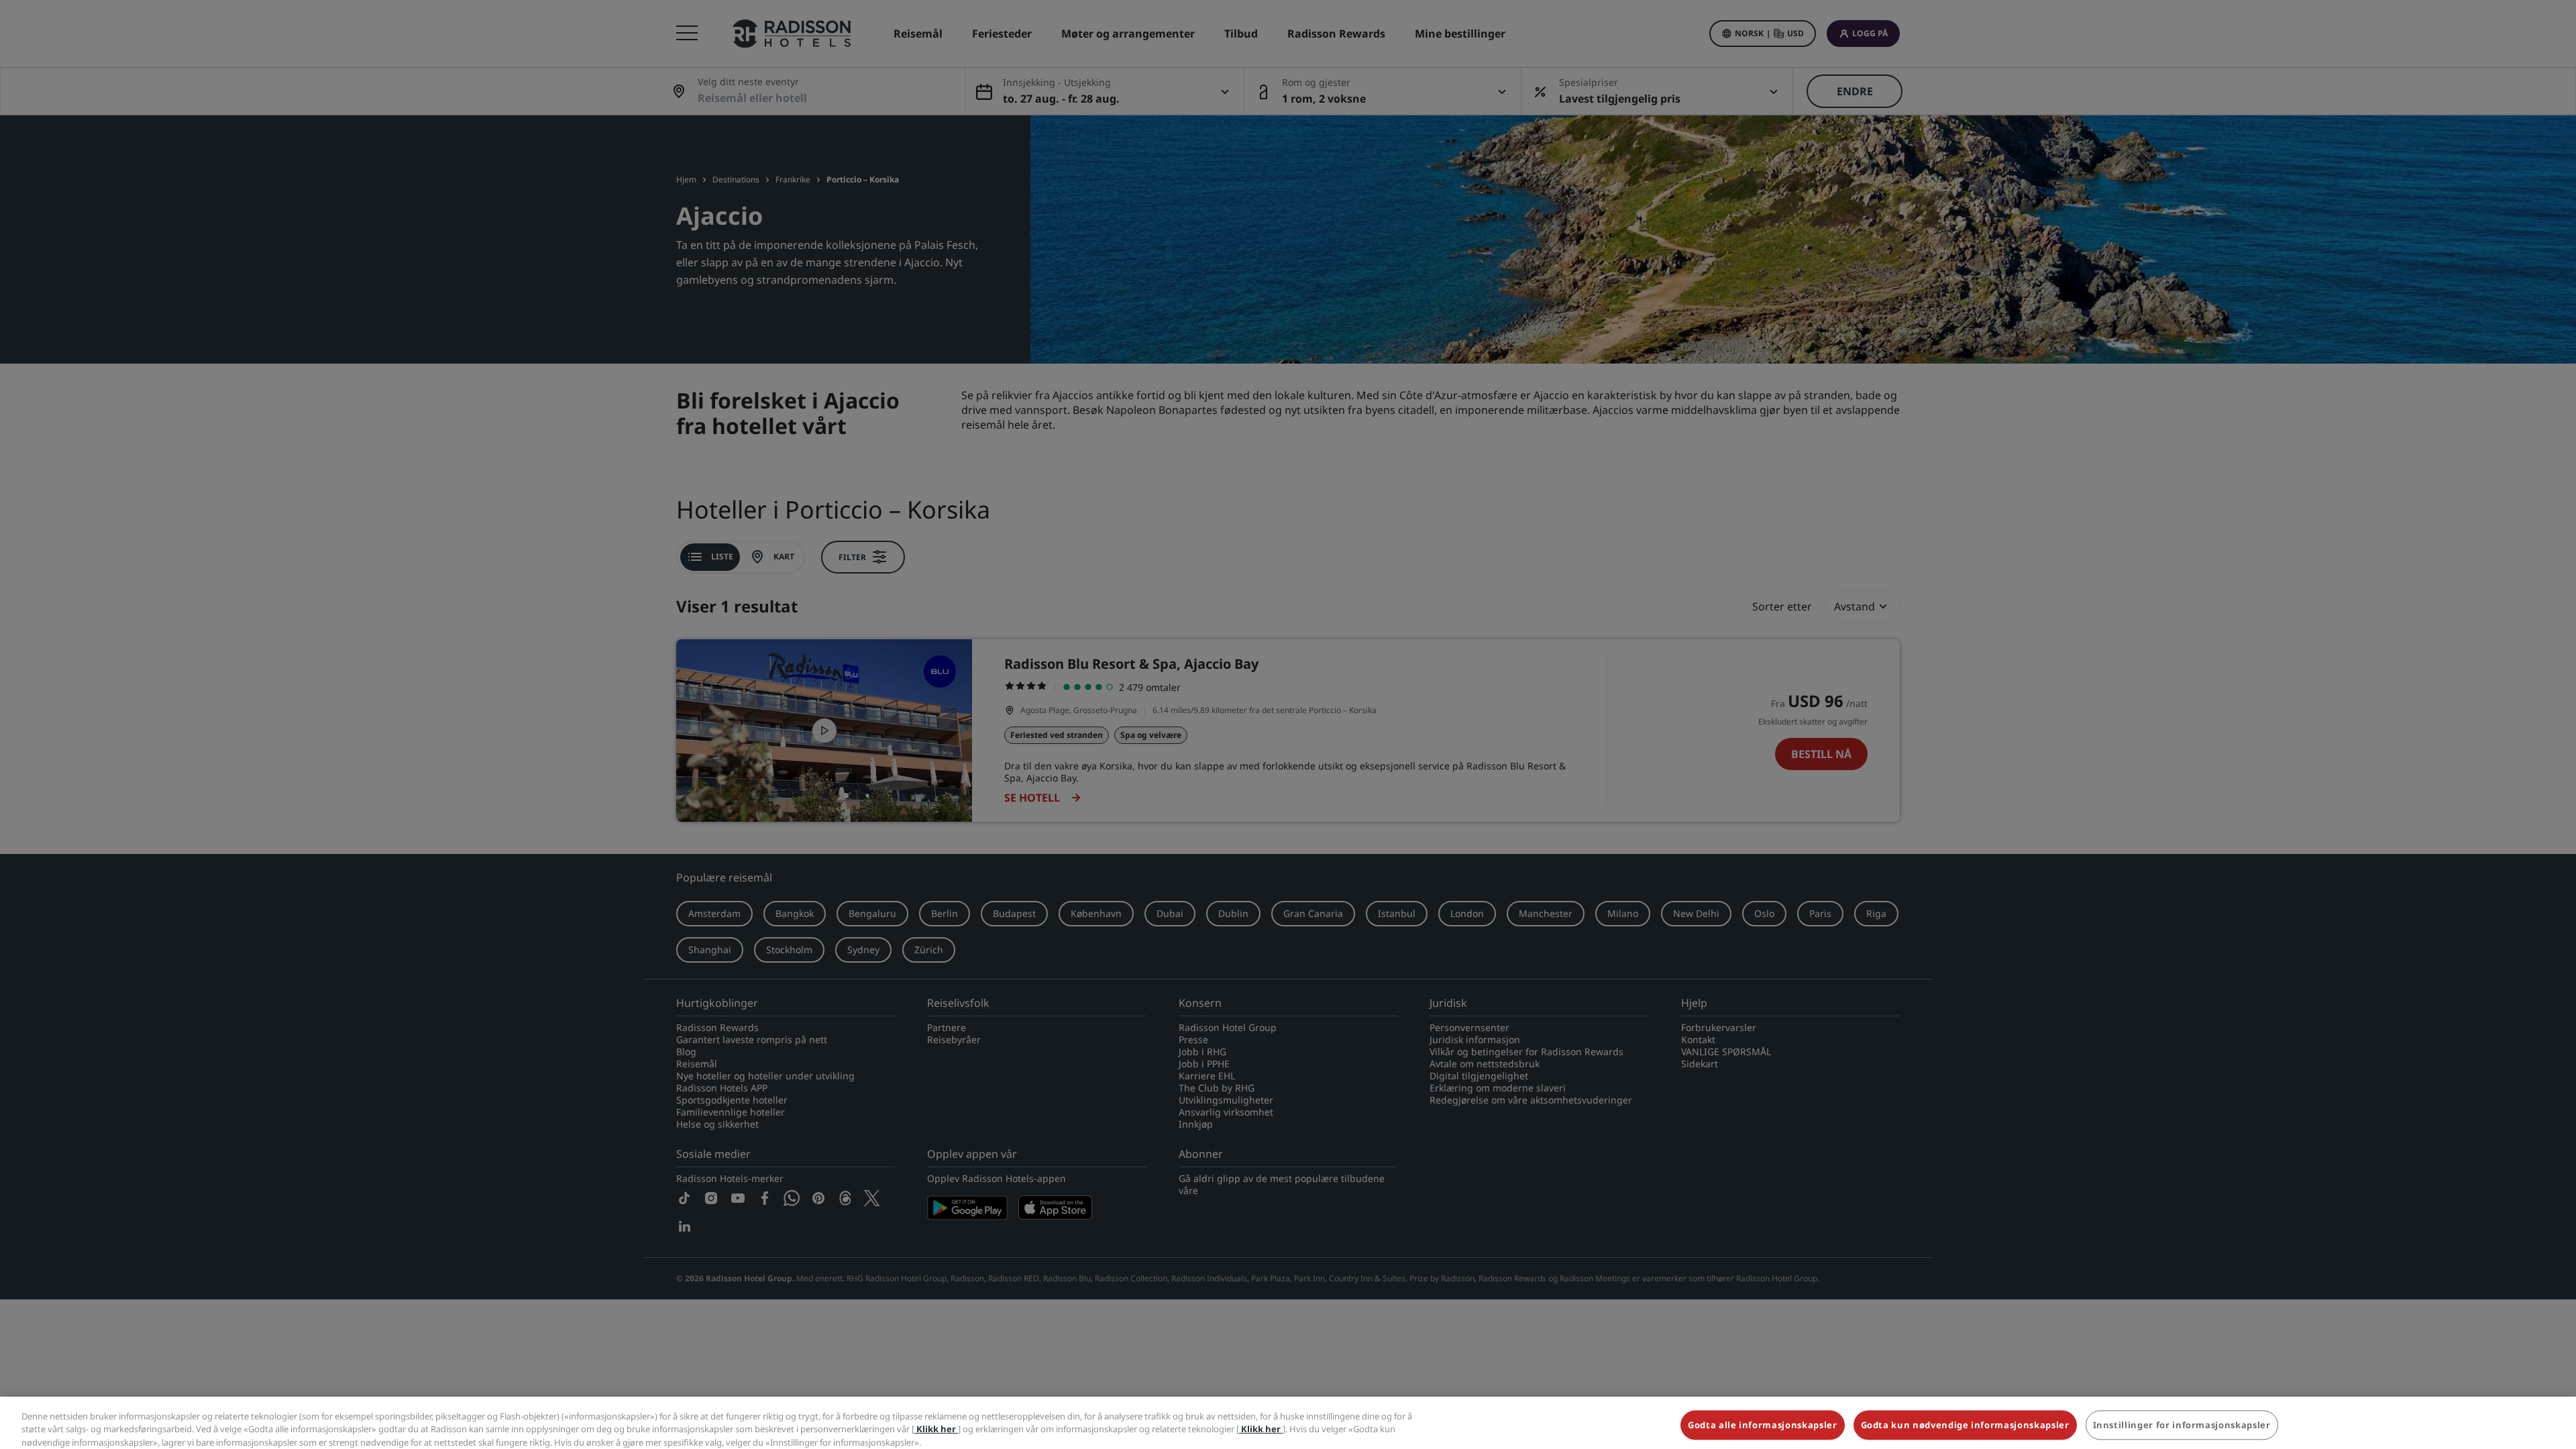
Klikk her (936, 1422)
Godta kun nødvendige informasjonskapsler (1965, 1418)
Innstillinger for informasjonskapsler (2182, 1418)
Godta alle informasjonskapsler (1763, 1418)
